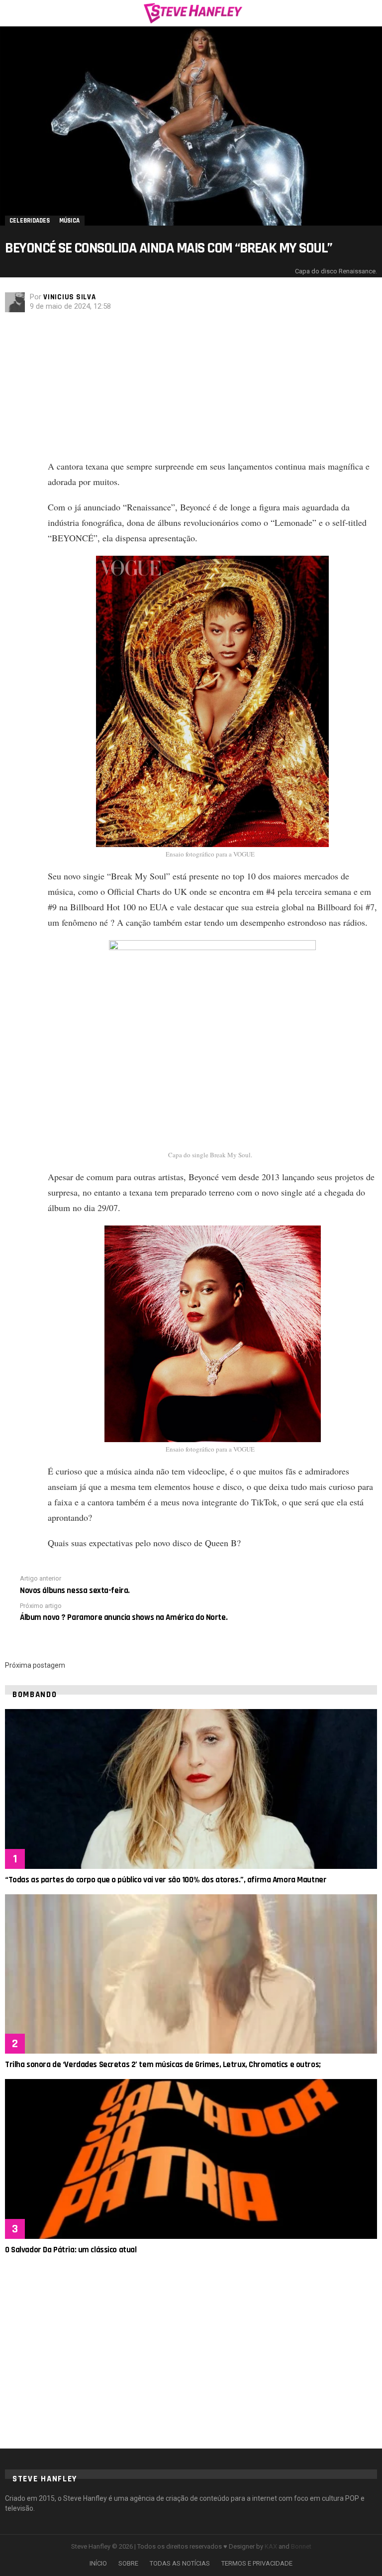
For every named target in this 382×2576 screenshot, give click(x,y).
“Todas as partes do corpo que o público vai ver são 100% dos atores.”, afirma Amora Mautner (166, 1880)
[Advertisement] (212, 389)
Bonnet (301, 2546)
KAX (271, 2546)
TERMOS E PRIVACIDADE (257, 2563)
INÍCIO (98, 2563)
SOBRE (128, 2563)
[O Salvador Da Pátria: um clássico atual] (191, 2159)
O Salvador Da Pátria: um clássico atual (71, 2250)
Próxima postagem (35, 1665)
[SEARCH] (371, 13)
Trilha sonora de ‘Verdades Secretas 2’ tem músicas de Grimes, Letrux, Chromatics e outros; (163, 2065)
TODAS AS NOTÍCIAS (180, 2563)
